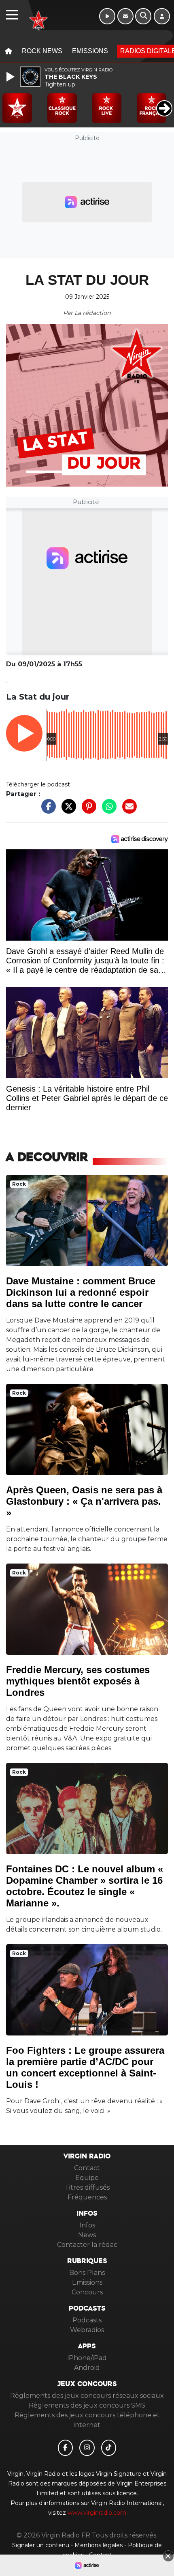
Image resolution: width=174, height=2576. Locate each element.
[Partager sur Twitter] (67, 811)
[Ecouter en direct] (107, 16)
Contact (87, 2168)
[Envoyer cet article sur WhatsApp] (107, 811)
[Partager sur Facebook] (47, 811)
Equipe (87, 2178)
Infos (87, 2225)
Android (87, 2368)
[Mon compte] (162, 16)
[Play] (11, 77)
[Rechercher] (143, 16)
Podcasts (87, 2320)
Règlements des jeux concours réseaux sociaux (87, 2396)
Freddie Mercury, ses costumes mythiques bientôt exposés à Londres (78, 1681)
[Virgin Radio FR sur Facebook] (66, 2448)
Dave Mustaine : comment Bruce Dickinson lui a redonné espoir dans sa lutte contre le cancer (81, 1292)
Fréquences (87, 2197)
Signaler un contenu (41, 2545)
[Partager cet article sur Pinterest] (87, 811)
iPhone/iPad (87, 2358)
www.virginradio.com (97, 2513)
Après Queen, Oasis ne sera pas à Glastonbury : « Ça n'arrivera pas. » (84, 1501)
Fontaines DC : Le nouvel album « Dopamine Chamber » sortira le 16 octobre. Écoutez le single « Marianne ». (85, 1886)
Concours (87, 2292)
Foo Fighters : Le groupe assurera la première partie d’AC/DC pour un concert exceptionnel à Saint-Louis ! (85, 2067)
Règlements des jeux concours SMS (87, 2405)
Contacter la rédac (87, 2245)
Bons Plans (87, 2273)
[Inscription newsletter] (125, 16)
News (87, 2235)
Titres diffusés (87, 2187)
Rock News (42, 51)
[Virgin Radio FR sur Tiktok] (109, 2448)
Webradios (87, 2330)
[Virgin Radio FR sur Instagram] (87, 2448)
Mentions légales (99, 2545)
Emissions (90, 51)
